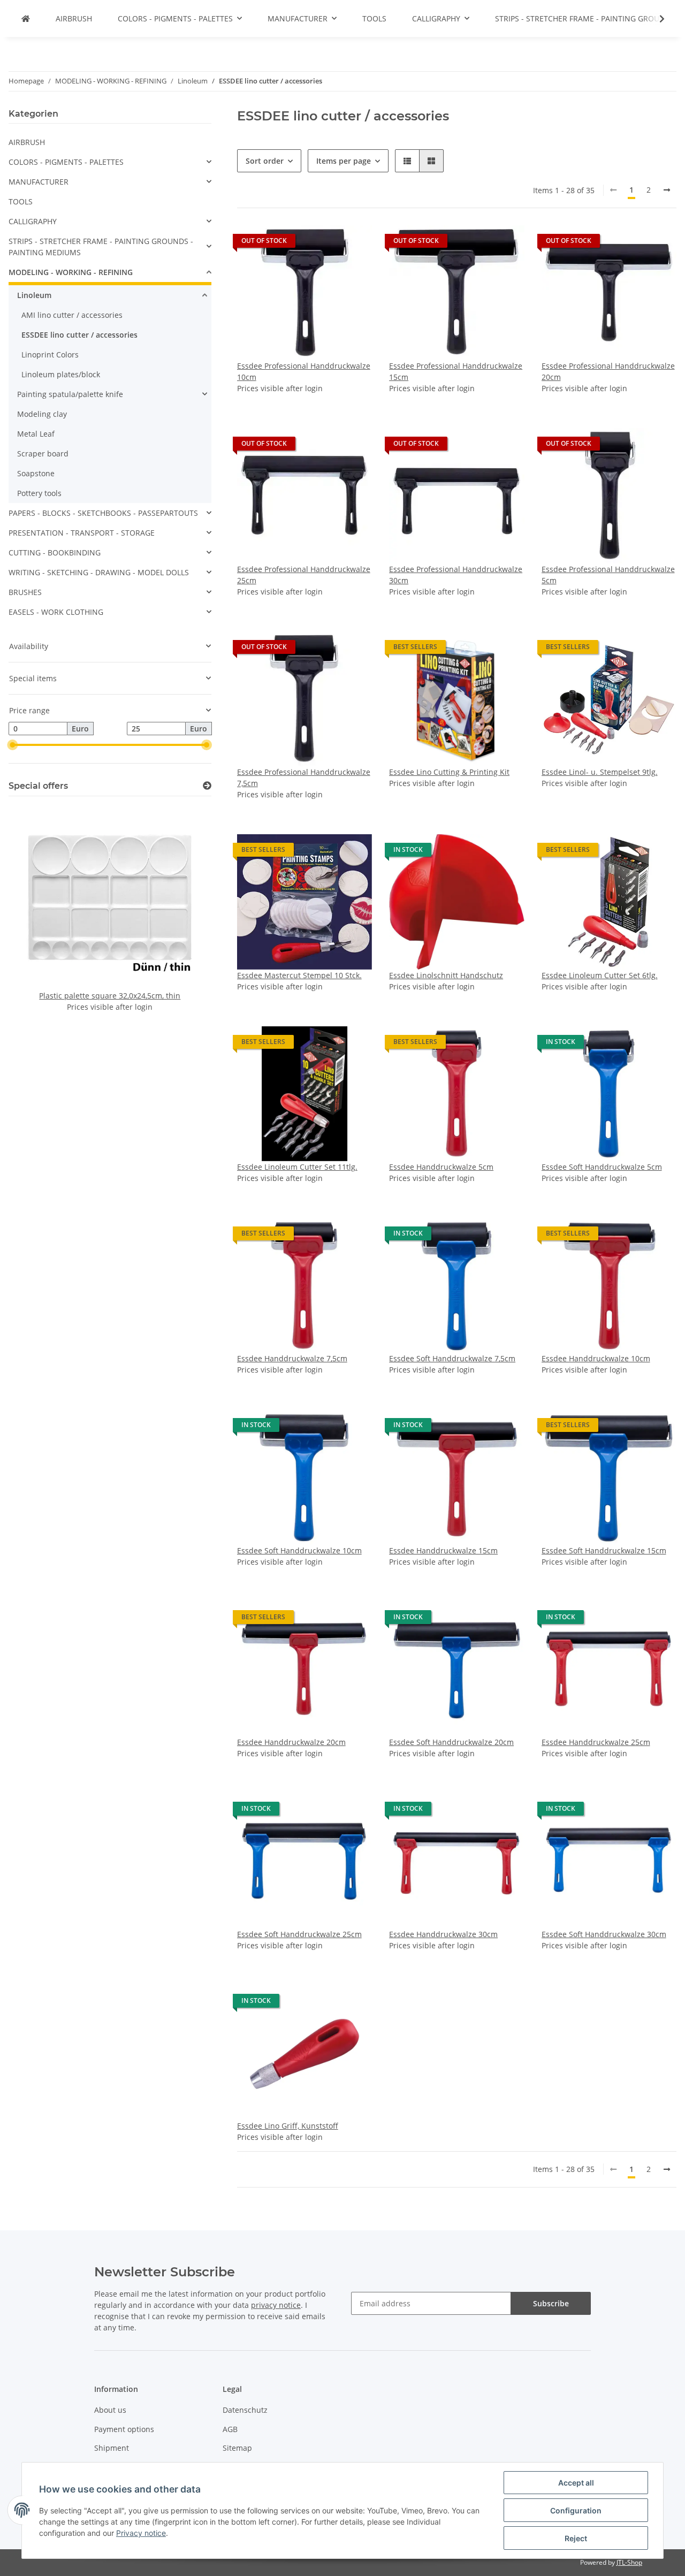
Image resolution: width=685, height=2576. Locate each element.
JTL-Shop (629, 2562)
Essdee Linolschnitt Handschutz (446, 975)
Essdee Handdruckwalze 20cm (291, 1742)
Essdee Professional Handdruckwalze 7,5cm (304, 778)
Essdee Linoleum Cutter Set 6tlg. (600, 975)
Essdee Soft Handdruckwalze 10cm (299, 1550)
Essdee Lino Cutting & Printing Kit (449, 772)
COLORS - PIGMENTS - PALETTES (66, 162)
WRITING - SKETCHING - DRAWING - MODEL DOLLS (99, 572)
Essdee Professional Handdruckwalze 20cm (608, 371)
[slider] (13, 745)
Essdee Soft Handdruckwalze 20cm (451, 1742)
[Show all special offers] (207, 786)
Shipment (112, 2448)
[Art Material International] (26, 18)
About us (110, 2410)
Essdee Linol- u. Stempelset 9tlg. (600, 772)
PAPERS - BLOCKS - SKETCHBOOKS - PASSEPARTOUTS (103, 513)
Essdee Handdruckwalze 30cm (443, 1934)
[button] (407, 161)
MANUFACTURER (39, 182)
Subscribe (551, 2303)
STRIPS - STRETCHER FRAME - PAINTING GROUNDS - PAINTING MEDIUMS (101, 247)
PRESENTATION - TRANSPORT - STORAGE (82, 533)
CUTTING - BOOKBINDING (55, 552)
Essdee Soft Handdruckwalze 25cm (299, 1934)
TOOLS (21, 201)
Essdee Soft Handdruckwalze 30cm (604, 1934)
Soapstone (36, 473)
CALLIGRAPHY (33, 221)
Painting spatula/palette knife (70, 394)
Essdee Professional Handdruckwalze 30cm (456, 575)
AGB (230, 2429)
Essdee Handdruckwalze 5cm (441, 1167)
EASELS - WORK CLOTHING (56, 612)
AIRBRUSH (27, 142)
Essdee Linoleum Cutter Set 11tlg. (297, 1167)
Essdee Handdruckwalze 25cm (596, 1742)
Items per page (344, 161)
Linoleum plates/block (61, 374)
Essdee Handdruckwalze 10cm (596, 1358)
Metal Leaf (36, 434)
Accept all (576, 2483)
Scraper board (43, 454)
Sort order (265, 161)
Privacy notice (141, 2533)
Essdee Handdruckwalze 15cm (443, 1550)
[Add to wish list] (354, 243)
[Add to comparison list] (326, 243)
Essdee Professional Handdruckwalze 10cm (304, 371)
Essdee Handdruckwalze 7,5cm (292, 1358)
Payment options (124, 2429)
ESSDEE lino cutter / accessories (79, 335)
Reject (576, 2538)
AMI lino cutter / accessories (72, 315)
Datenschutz (245, 2410)
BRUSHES (25, 592)
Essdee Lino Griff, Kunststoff (288, 2126)
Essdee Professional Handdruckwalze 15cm (456, 371)
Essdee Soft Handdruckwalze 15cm (604, 1550)
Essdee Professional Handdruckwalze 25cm (304, 575)
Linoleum (34, 295)
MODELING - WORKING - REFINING (71, 272)
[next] (667, 190)
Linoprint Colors (50, 355)
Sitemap (237, 2448)
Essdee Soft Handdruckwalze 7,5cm (452, 1358)
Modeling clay (42, 414)
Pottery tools (39, 493)
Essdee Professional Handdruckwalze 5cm (608, 575)
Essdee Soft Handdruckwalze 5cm (602, 1167)
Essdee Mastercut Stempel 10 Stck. (299, 975)
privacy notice (276, 2305)
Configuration (576, 2510)
